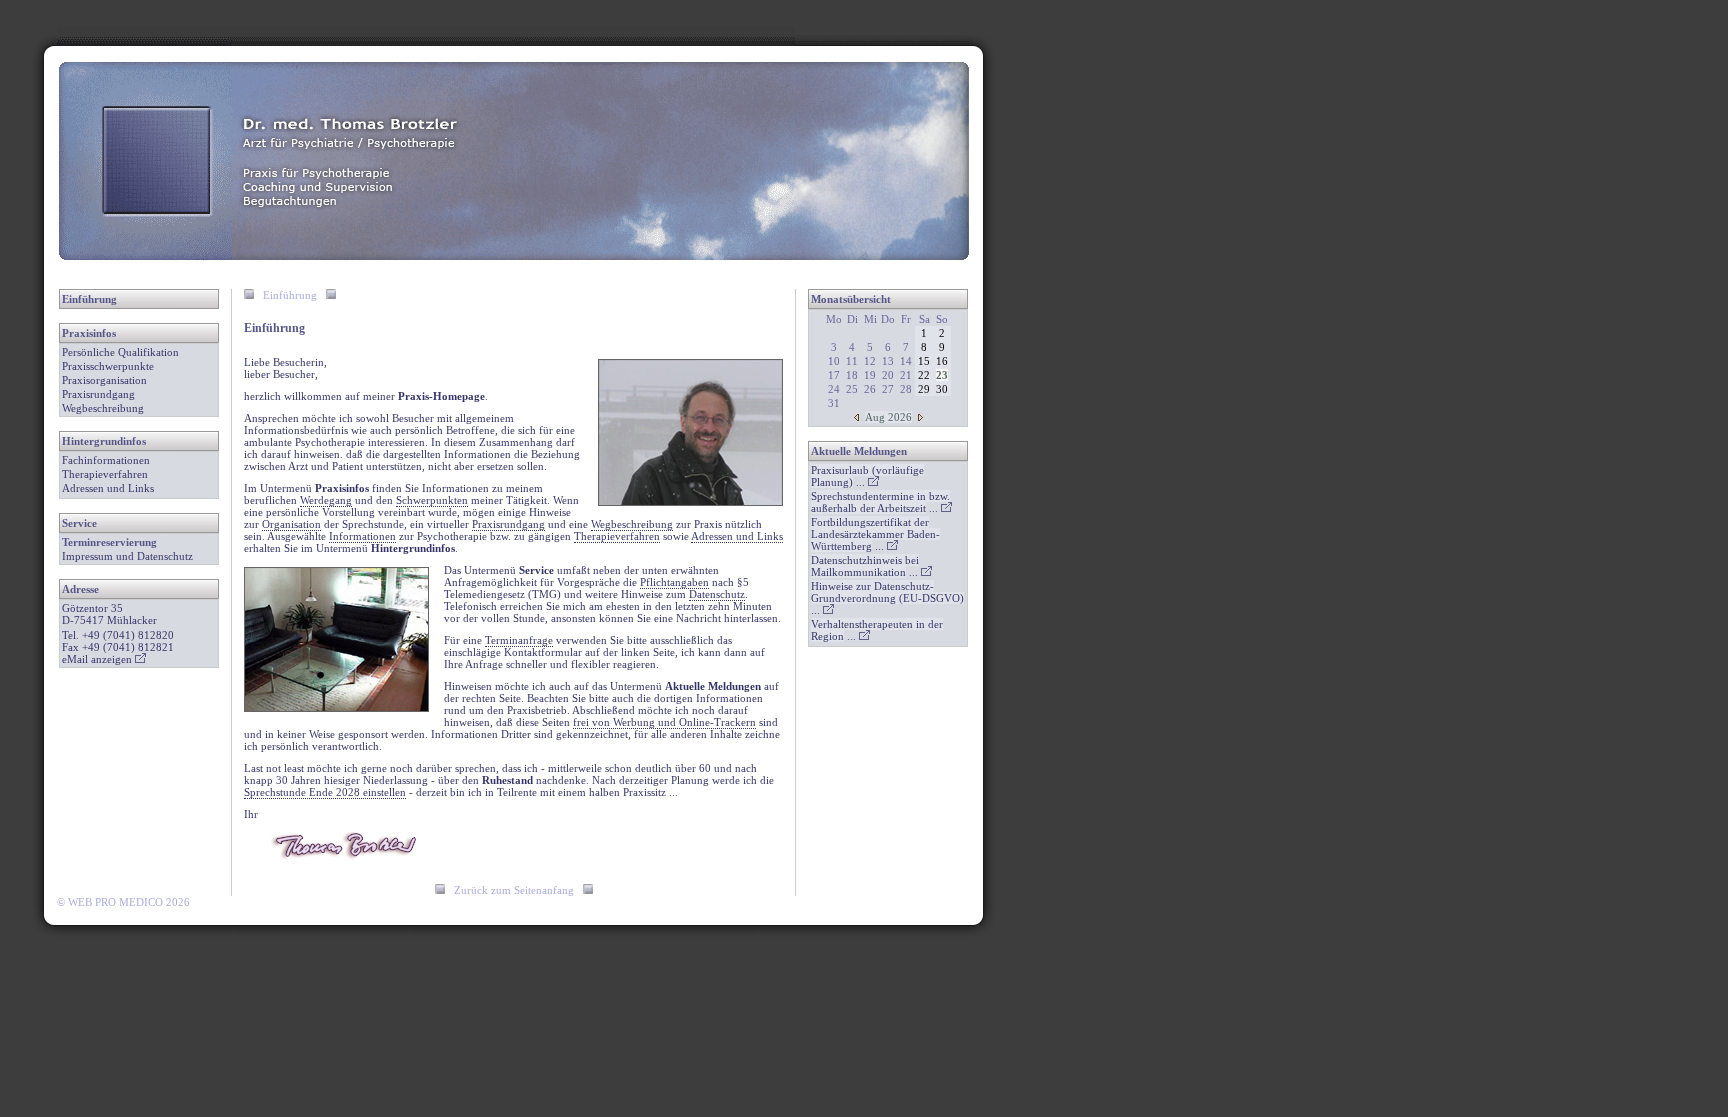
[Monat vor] (920, 417)
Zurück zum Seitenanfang (514, 890)
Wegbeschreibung (103, 408)
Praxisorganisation (104, 380)
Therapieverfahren (105, 474)
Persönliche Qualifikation (120, 352)
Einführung (89, 299)
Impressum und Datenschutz (127, 556)
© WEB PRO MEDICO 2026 (123, 902)
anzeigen (113, 659)
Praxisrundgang (98, 394)
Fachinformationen (106, 460)
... (867, 476)
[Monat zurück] (856, 417)
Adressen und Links (108, 488)
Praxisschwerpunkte (108, 366)
